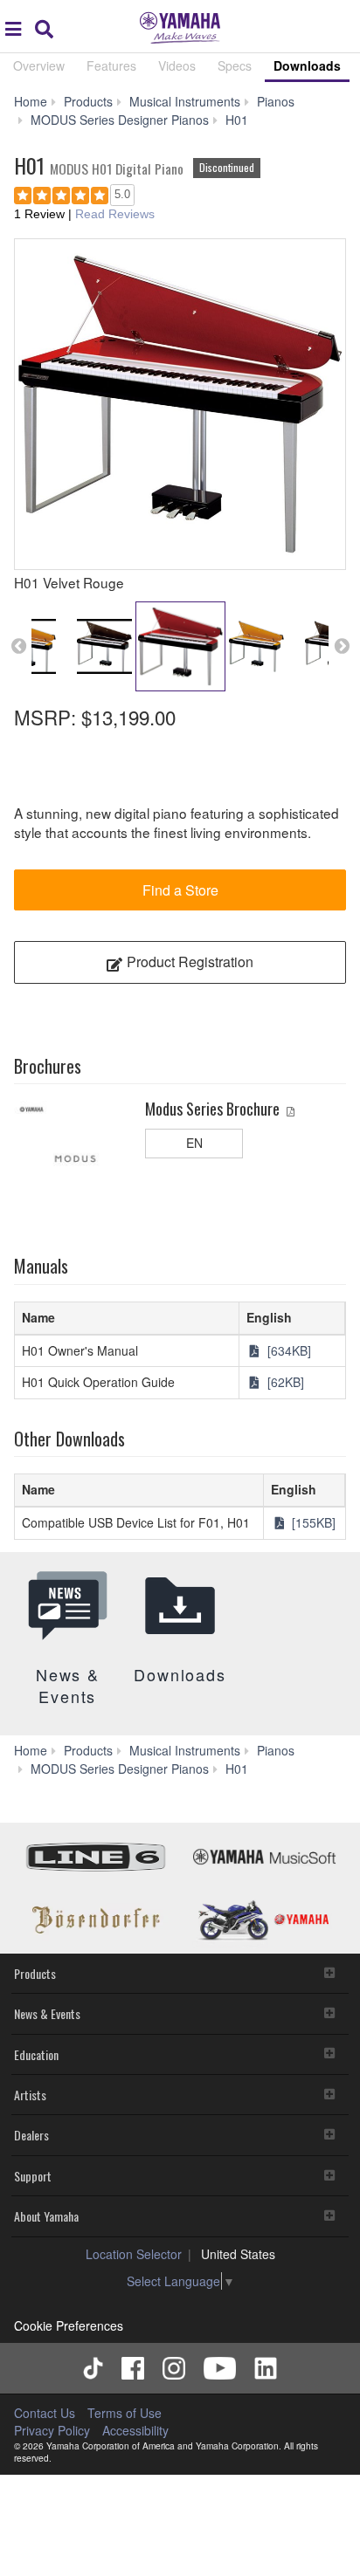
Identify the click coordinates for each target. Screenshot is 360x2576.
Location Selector (134, 2254)
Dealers (31, 2135)
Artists (30, 2095)
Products (35, 1973)
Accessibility (135, 2430)
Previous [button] (18, 646)
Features (111, 65)
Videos (177, 65)
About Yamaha (46, 2216)
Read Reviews (115, 214)
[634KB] (287, 1350)
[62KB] (284, 1382)
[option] (180, 404)
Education (36, 2054)
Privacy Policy (52, 2430)
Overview (39, 65)
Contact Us (45, 2413)
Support (33, 2176)
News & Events (47, 2013)
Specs (235, 65)
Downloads (307, 65)
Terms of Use (125, 2413)
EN (194, 1143)
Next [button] (342, 646)
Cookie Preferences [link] (69, 2325)
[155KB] (312, 1522)
